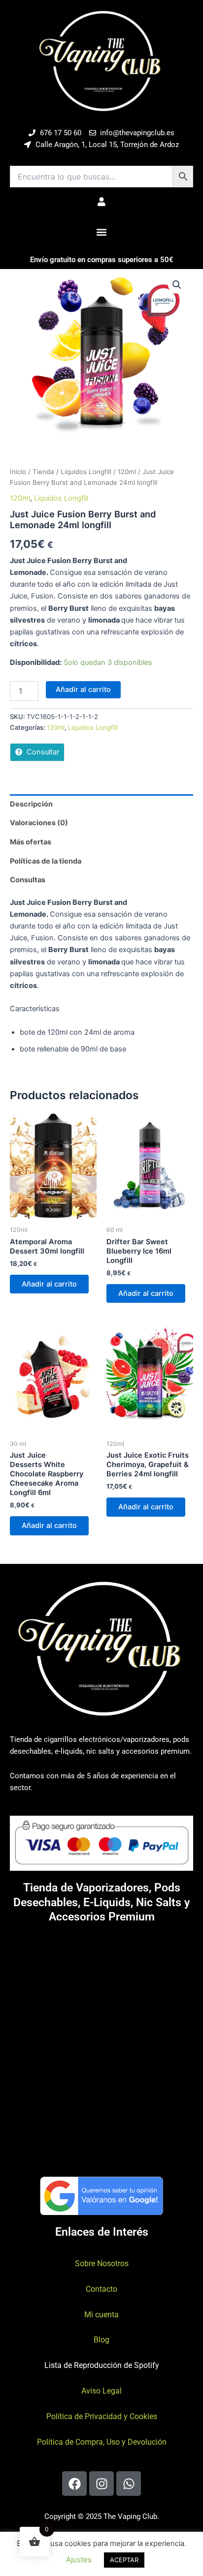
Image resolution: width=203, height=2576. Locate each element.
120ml (127, 472)
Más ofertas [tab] (31, 842)
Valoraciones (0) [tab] (39, 823)
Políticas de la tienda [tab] (46, 861)
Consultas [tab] (28, 880)
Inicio (18, 472)
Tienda (43, 472)
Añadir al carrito (83, 689)
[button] (102, 232)
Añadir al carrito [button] (49, 1284)
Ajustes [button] (79, 2560)
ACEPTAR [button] (124, 2560)
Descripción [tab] (31, 804)
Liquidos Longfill (86, 472)
